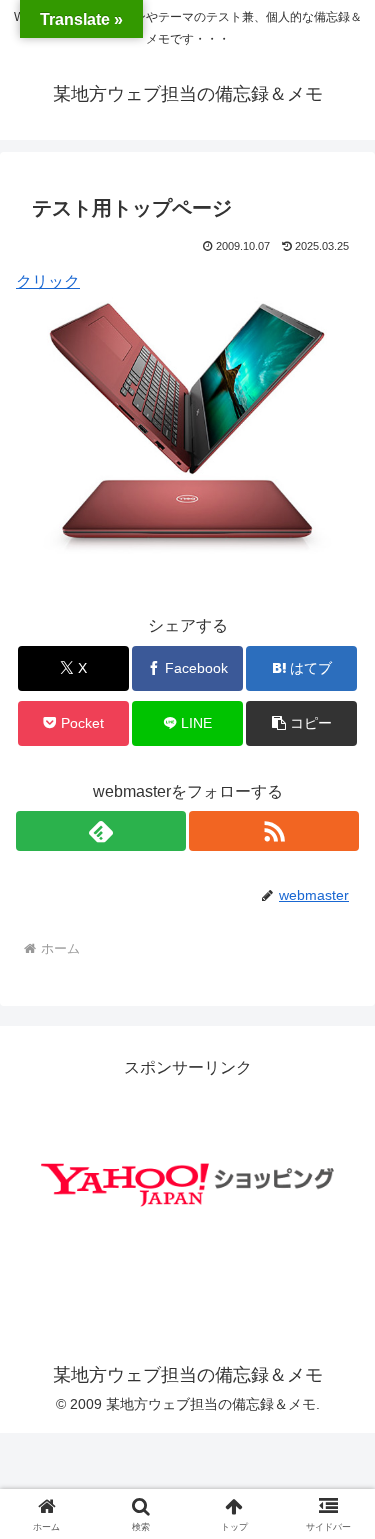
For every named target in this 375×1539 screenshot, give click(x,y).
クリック (48, 281)
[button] (301, 723)
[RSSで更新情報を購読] (274, 831)
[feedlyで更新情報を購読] (101, 831)
